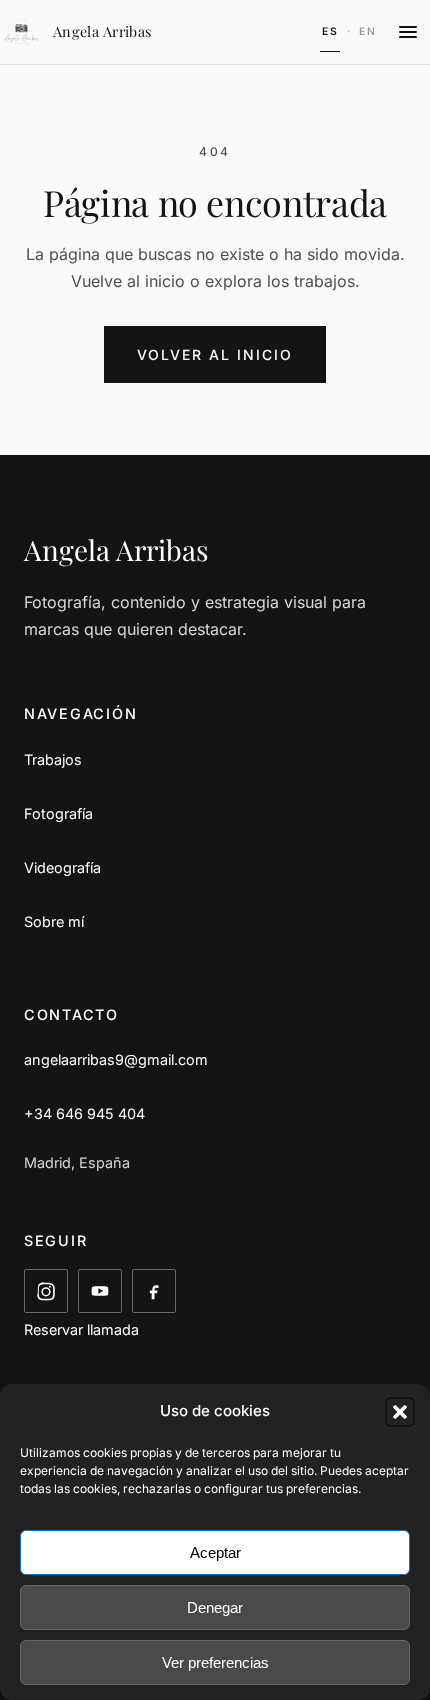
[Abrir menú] (408, 32)
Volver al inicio (214, 354)
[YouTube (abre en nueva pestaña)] (100, 1291)
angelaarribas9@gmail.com (116, 1059)
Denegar (215, 1607)
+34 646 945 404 (84, 1113)
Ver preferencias (215, 1662)
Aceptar (215, 1552)
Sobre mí (54, 921)
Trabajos (53, 759)
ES (330, 31)
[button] (400, 1412)
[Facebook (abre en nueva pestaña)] (154, 1291)
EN (367, 31)
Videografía (62, 867)
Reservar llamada (81, 1329)
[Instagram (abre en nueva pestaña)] (46, 1291)
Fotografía (58, 813)
